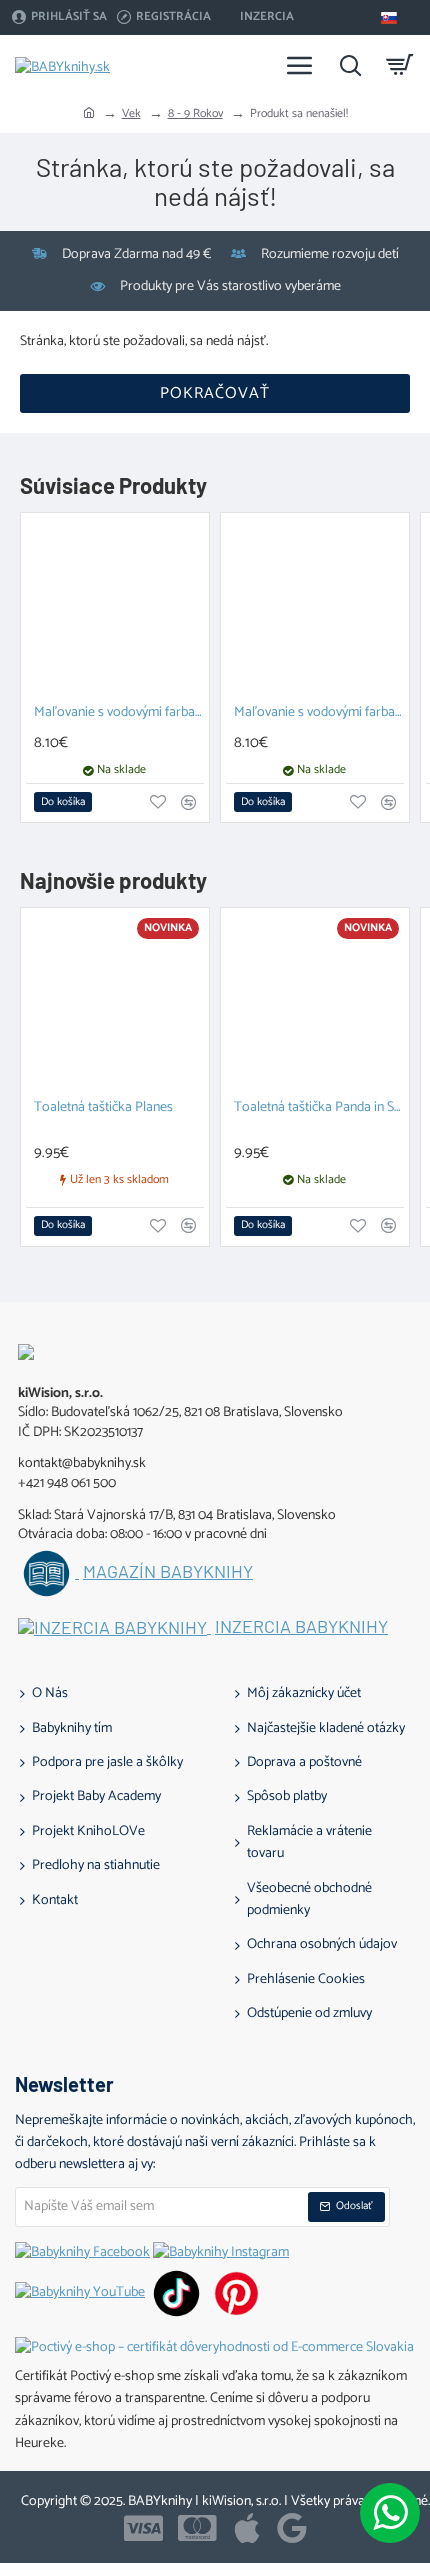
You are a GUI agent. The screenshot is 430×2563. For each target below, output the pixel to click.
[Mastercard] (197, 2528)
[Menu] (300, 65)
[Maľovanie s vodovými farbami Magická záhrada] (315, 607)
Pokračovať (215, 393)
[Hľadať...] (350, 65)
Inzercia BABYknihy (301, 1627)
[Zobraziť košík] (400, 65)
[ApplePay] (247, 2528)
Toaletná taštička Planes (103, 1108)
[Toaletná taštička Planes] (115, 1002)
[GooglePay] (292, 2528)
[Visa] (143, 2528)
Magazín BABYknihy (168, 1572)
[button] (63, 802)
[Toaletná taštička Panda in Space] (315, 1002)
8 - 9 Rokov (195, 113)
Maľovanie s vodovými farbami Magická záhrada (319, 713)
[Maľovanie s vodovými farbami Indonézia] (115, 607)
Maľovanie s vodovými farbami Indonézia (119, 713)
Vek (131, 113)
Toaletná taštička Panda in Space (319, 1108)
